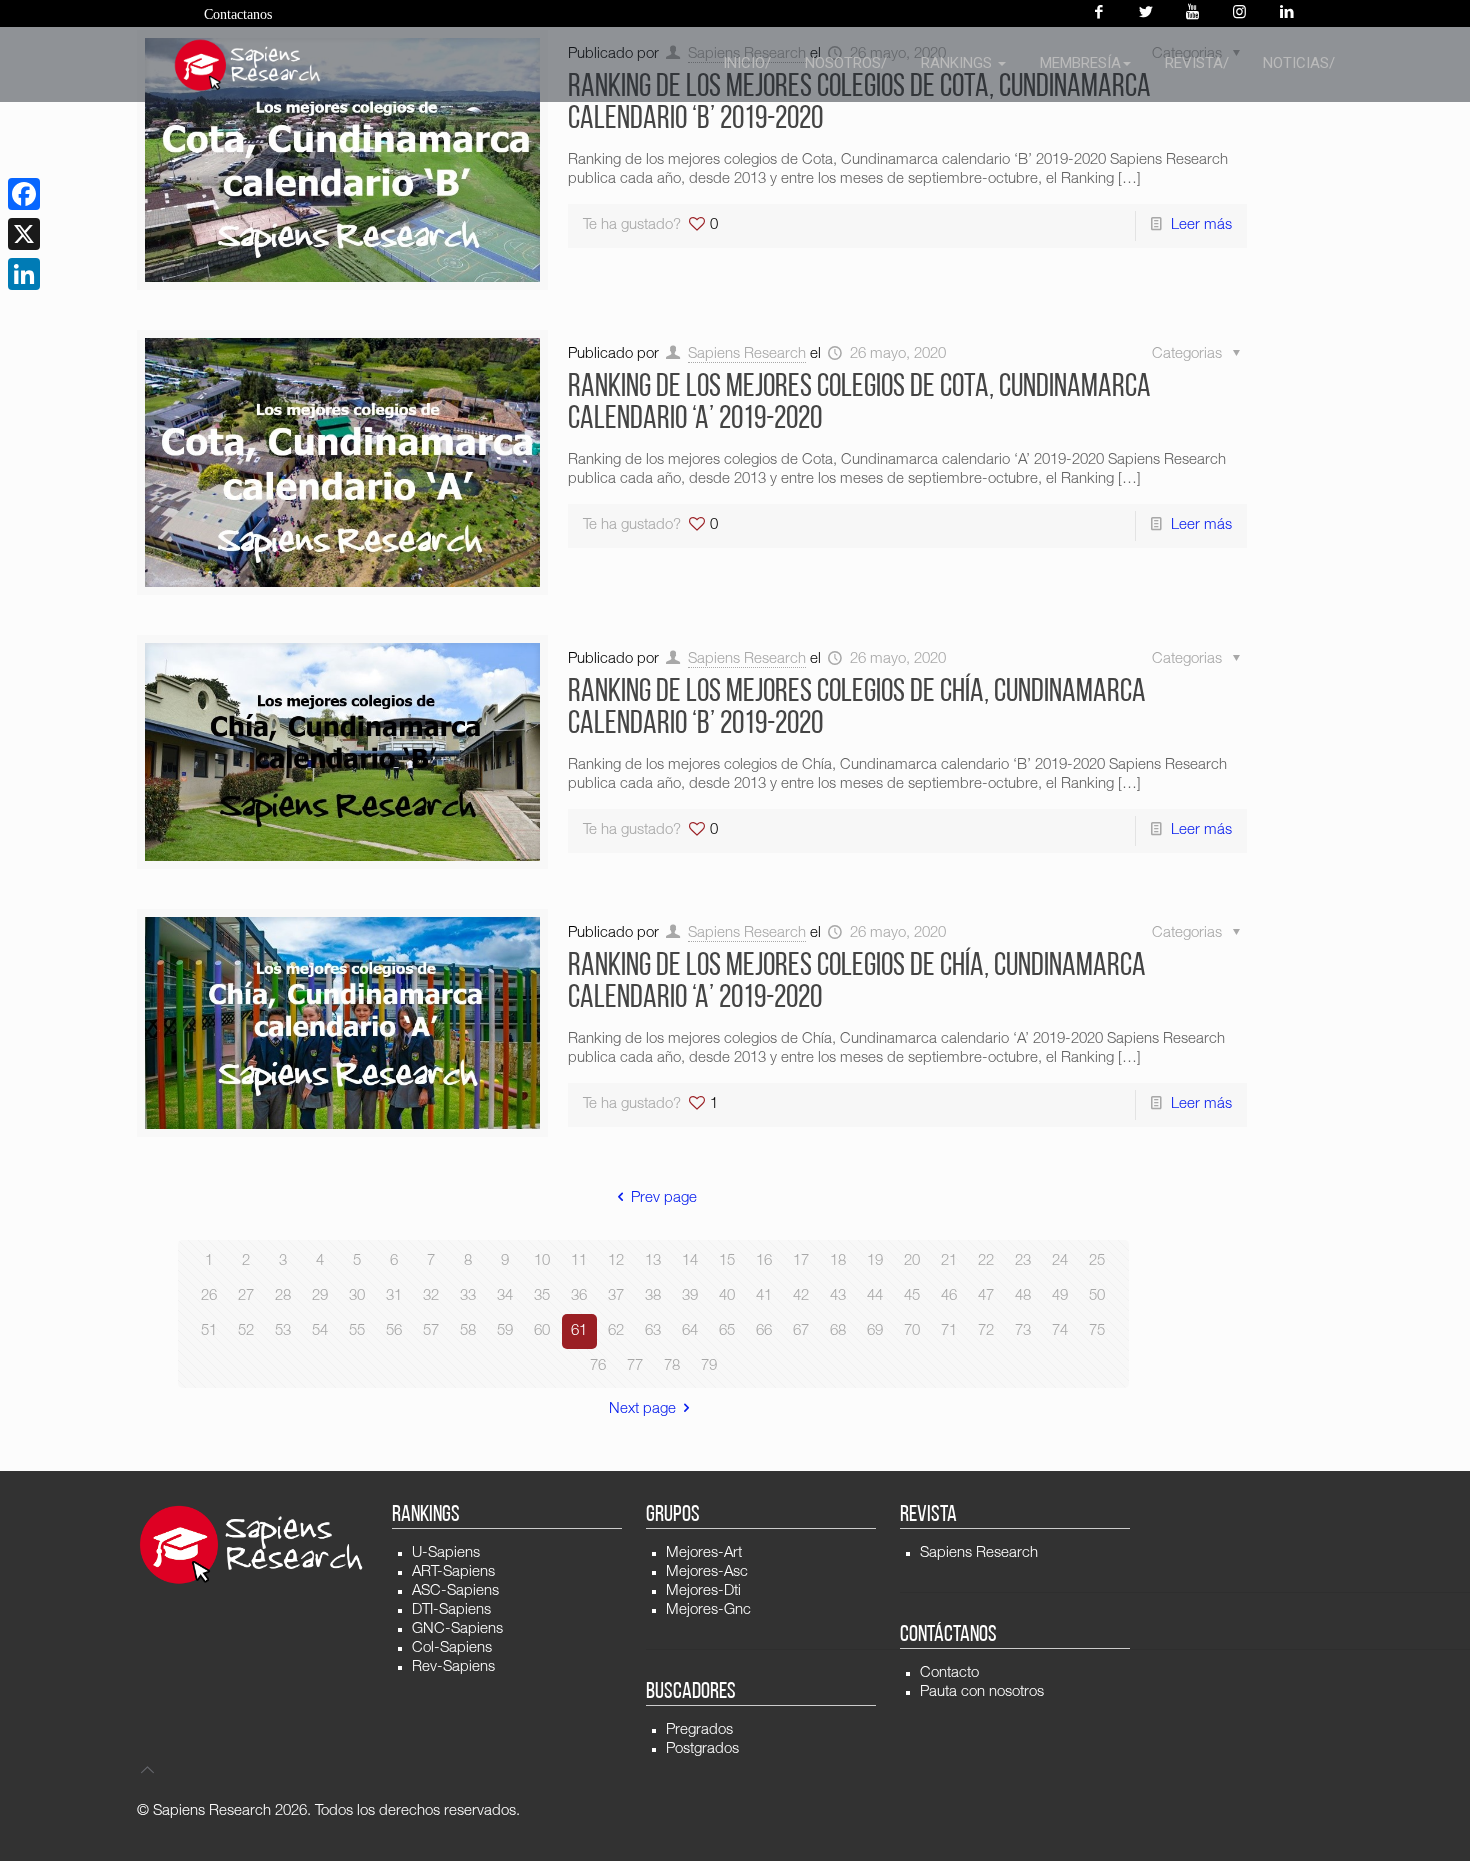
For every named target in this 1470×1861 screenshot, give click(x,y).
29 (320, 1296)
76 (598, 1366)
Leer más (1201, 225)
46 (949, 1296)
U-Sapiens (446, 1553)
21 (949, 1261)
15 (727, 1261)
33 (468, 1296)
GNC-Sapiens (457, 1629)
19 (875, 1261)
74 (1060, 1331)
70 (912, 1331)
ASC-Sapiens (455, 1591)
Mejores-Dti (703, 1591)
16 (764, 1261)
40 (727, 1296)
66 (764, 1331)
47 (986, 1296)
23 (1023, 1261)
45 (912, 1296)
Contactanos (238, 14)
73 (1023, 1331)
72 (986, 1331)
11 (579, 1261)
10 (542, 1261)
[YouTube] (1192, 13)
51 (209, 1331)
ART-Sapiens (453, 1572)
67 (801, 1331)
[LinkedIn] (24, 274)
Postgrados (702, 1749)
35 (542, 1296)
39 (690, 1296)
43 (838, 1296)
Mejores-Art (704, 1553)
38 (653, 1296)
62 (616, 1331)
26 (209, 1296)
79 (709, 1366)
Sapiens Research (747, 354)
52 (246, 1331)
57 (431, 1331)
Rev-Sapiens (453, 1667)
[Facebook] (1098, 13)
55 (357, 1331)
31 (394, 1296)
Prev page (664, 1198)
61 (579, 1331)
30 (357, 1296)
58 (468, 1331)
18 (838, 1261)
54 (320, 1331)
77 (635, 1366)
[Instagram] (1239, 13)
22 (986, 1261)
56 (394, 1331)
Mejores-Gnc (708, 1610)
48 (1023, 1296)
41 (764, 1296)
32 (431, 1296)
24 (1060, 1261)
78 (672, 1366)
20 (912, 1261)
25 (1097, 1261)
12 (616, 1261)
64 (690, 1331)
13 (653, 1261)
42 (801, 1296)
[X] (24, 234)
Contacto (949, 1673)
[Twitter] (1145, 13)
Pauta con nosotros (982, 1692)
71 (949, 1331)
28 (283, 1296)
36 (579, 1296)
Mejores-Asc (707, 1572)
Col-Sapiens (452, 1648)
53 (283, 1331)
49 (1060, 1296)
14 (690, 1261)
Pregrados (699, 1730)
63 (653, 1331)
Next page (642, 1409)
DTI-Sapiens (451, 1610)
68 (838, 1331)
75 (1097, 1331)
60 (542, 1331)
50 (1097, 1296)
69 (875, 1331)
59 (505, 1331)
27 (246, 1296)
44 (875, 1296)
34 (505, 1296)
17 (801, 1261)
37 (616, 1296)
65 (727, 1331)
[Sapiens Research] (248, 65)
